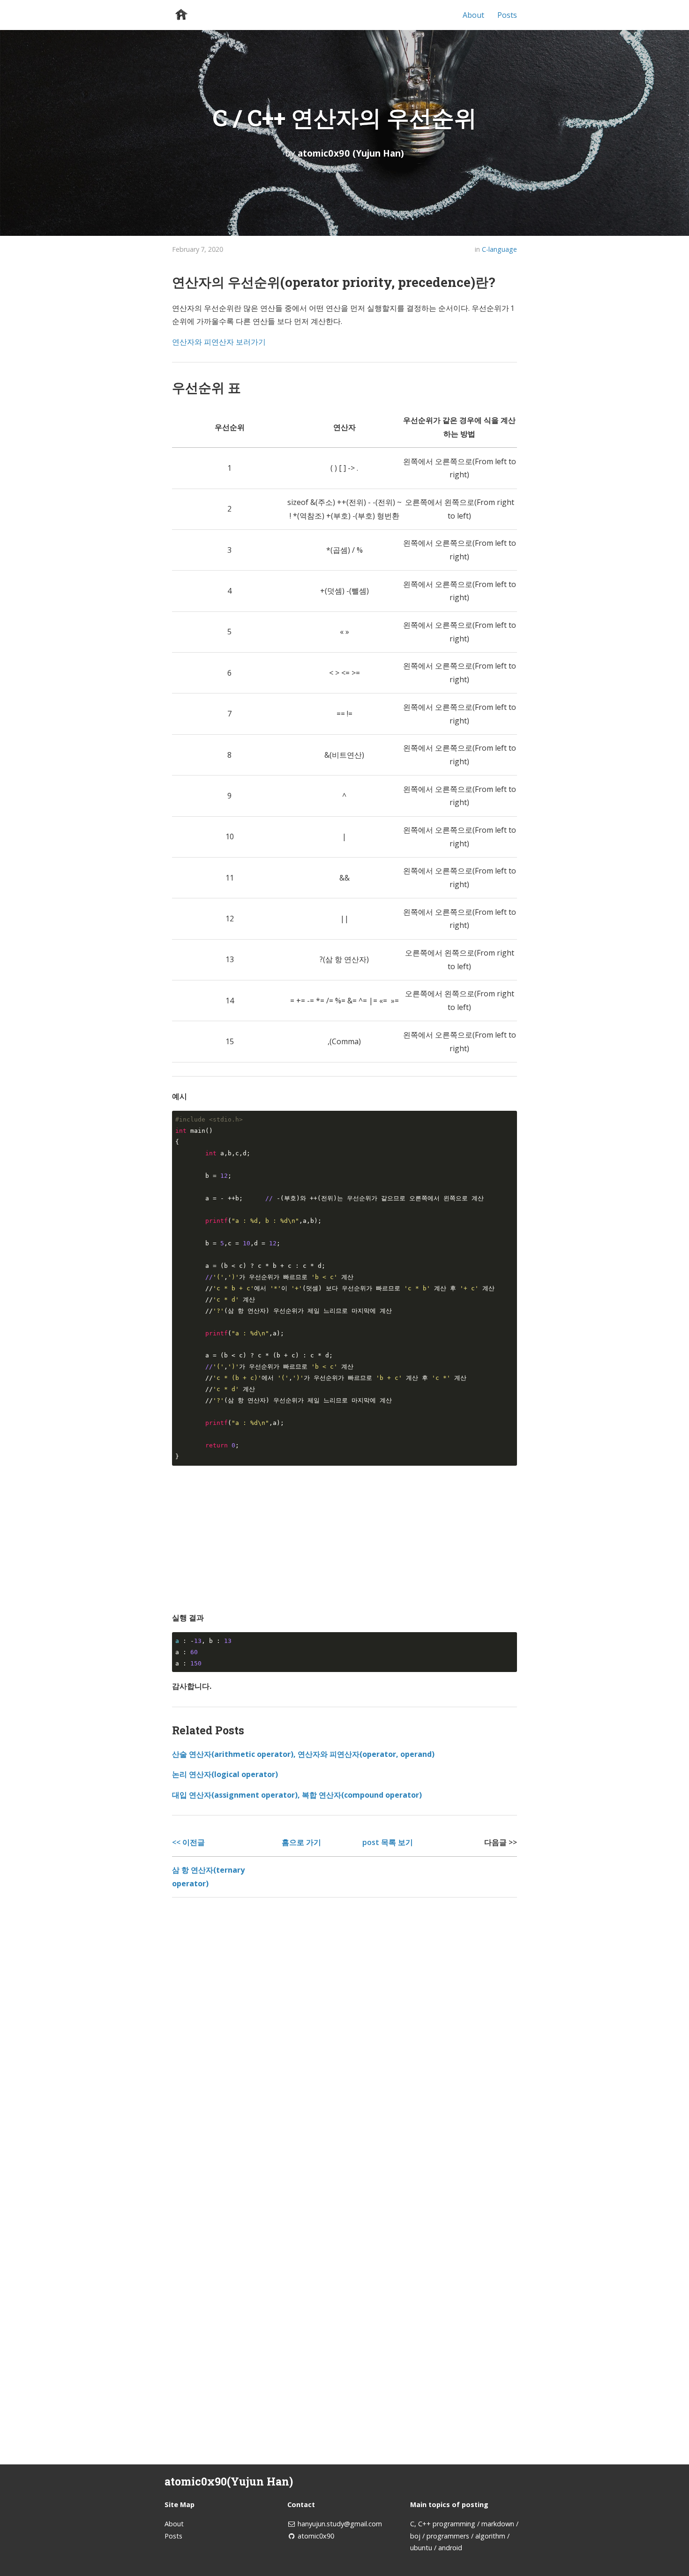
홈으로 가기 (301, 1842)
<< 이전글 (188, 1842)
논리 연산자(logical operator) (225, 1774)
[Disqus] (344, 2035)
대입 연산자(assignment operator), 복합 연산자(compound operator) (297, 1795)
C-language (499, 249)
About (473, 15)
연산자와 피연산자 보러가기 (219, 342)
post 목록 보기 (388, 1842)
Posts (507, 15)
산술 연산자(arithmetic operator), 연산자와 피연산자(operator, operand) (303, 1754)
